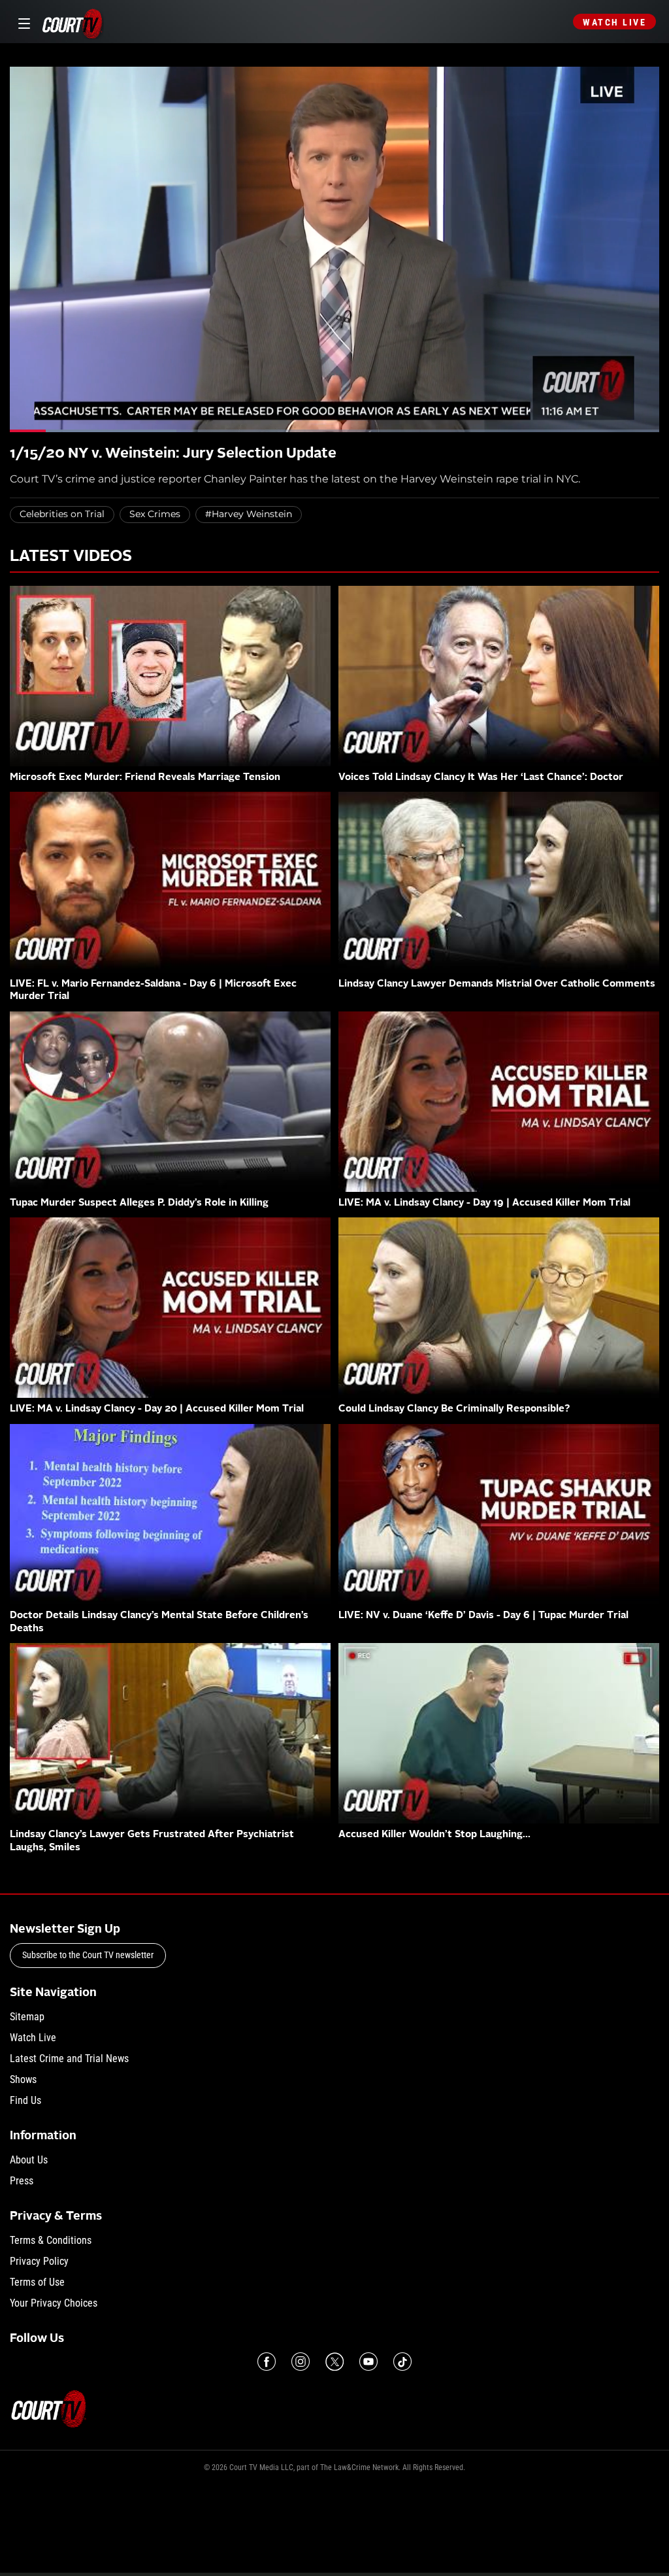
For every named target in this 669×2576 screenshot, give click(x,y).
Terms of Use (37, 2282)
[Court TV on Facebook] (267, 2362)
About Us (29, 2160)
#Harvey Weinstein (249, 514)
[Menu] (22, 22)
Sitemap (27, 2017)
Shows (23, 2079)
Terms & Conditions (51, 2240)
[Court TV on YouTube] (368, 2362)
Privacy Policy (39, 2261)
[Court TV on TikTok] (402, 2362)
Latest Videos (71, 557)
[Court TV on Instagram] (301, 2362)
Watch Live (614, 22)
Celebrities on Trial (62, 514)
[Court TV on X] (334, 2362)
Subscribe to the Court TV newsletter (88, 1955)
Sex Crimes (155, 514)
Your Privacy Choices (54, 2303)
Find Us (25, 2100)
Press (22, 2181)
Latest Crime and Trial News (69, 2059)
